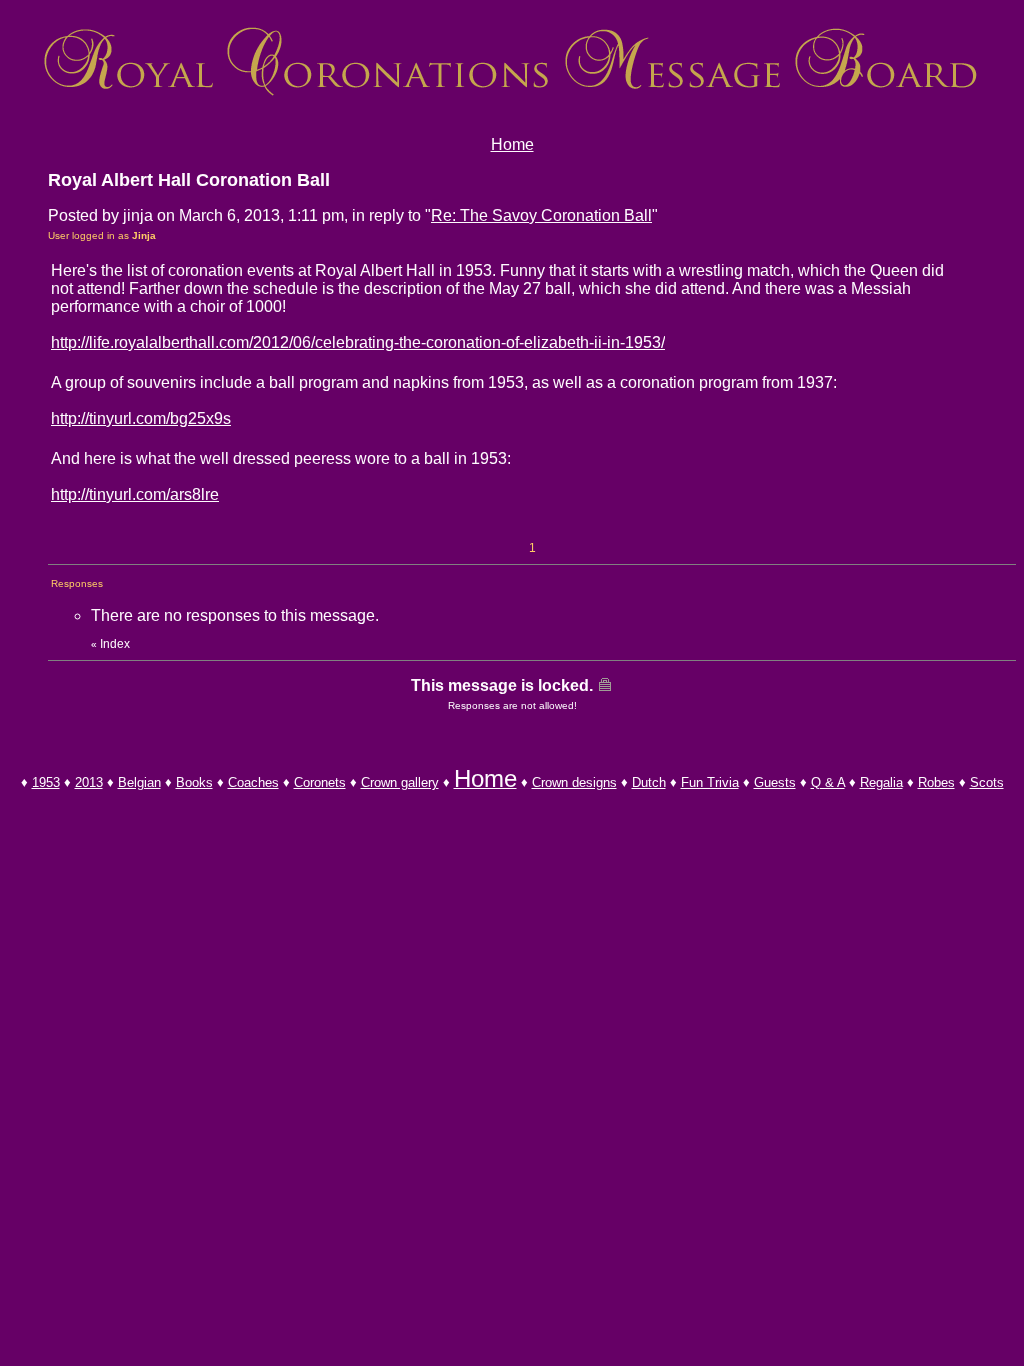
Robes (936, 782)
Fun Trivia (710, 782)
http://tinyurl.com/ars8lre (135, 494)
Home (512, 144)
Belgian (139, 782)
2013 (89, 782)
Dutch (649, 782)
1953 (46, 782)
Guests (775, 782)
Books (194, 782)
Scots (987, 782)
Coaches (253, 782)
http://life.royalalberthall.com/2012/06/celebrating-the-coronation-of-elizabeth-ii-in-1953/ (358, 342)
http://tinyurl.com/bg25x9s (141, 418)
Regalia (881, 782)
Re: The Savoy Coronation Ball (541, 215)
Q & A (828, 782)
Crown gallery (400, 782)
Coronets (320, 782)
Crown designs (574, 782)
